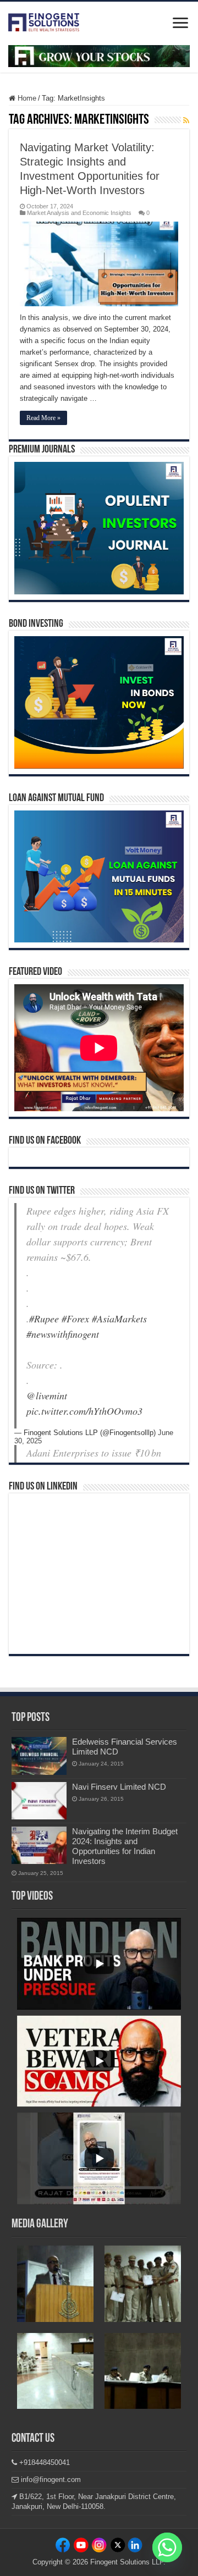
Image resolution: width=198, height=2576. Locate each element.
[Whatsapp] (167, 2547)
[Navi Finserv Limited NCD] (39, 1801)
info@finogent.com (50, 2480)
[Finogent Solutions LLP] (44, 20)
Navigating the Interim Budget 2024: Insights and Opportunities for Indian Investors (125, 1846)
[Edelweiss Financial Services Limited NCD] (39, 1756)
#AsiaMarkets (119, 1319)
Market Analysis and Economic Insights (79, 213)
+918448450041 (43, 2462)
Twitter (117, 2547)
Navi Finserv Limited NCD (119, 1787)
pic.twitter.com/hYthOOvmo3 (84, 1411)
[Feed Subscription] (186, 120)
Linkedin (99, 2547)
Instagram (81, 2547)
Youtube (134, 2547)
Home (26, 98)
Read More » (43, 418)
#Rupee (44, 1319)
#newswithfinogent (63, 1334)
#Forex (75, 1319)
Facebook (64, 2547)
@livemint (47, 1395)
